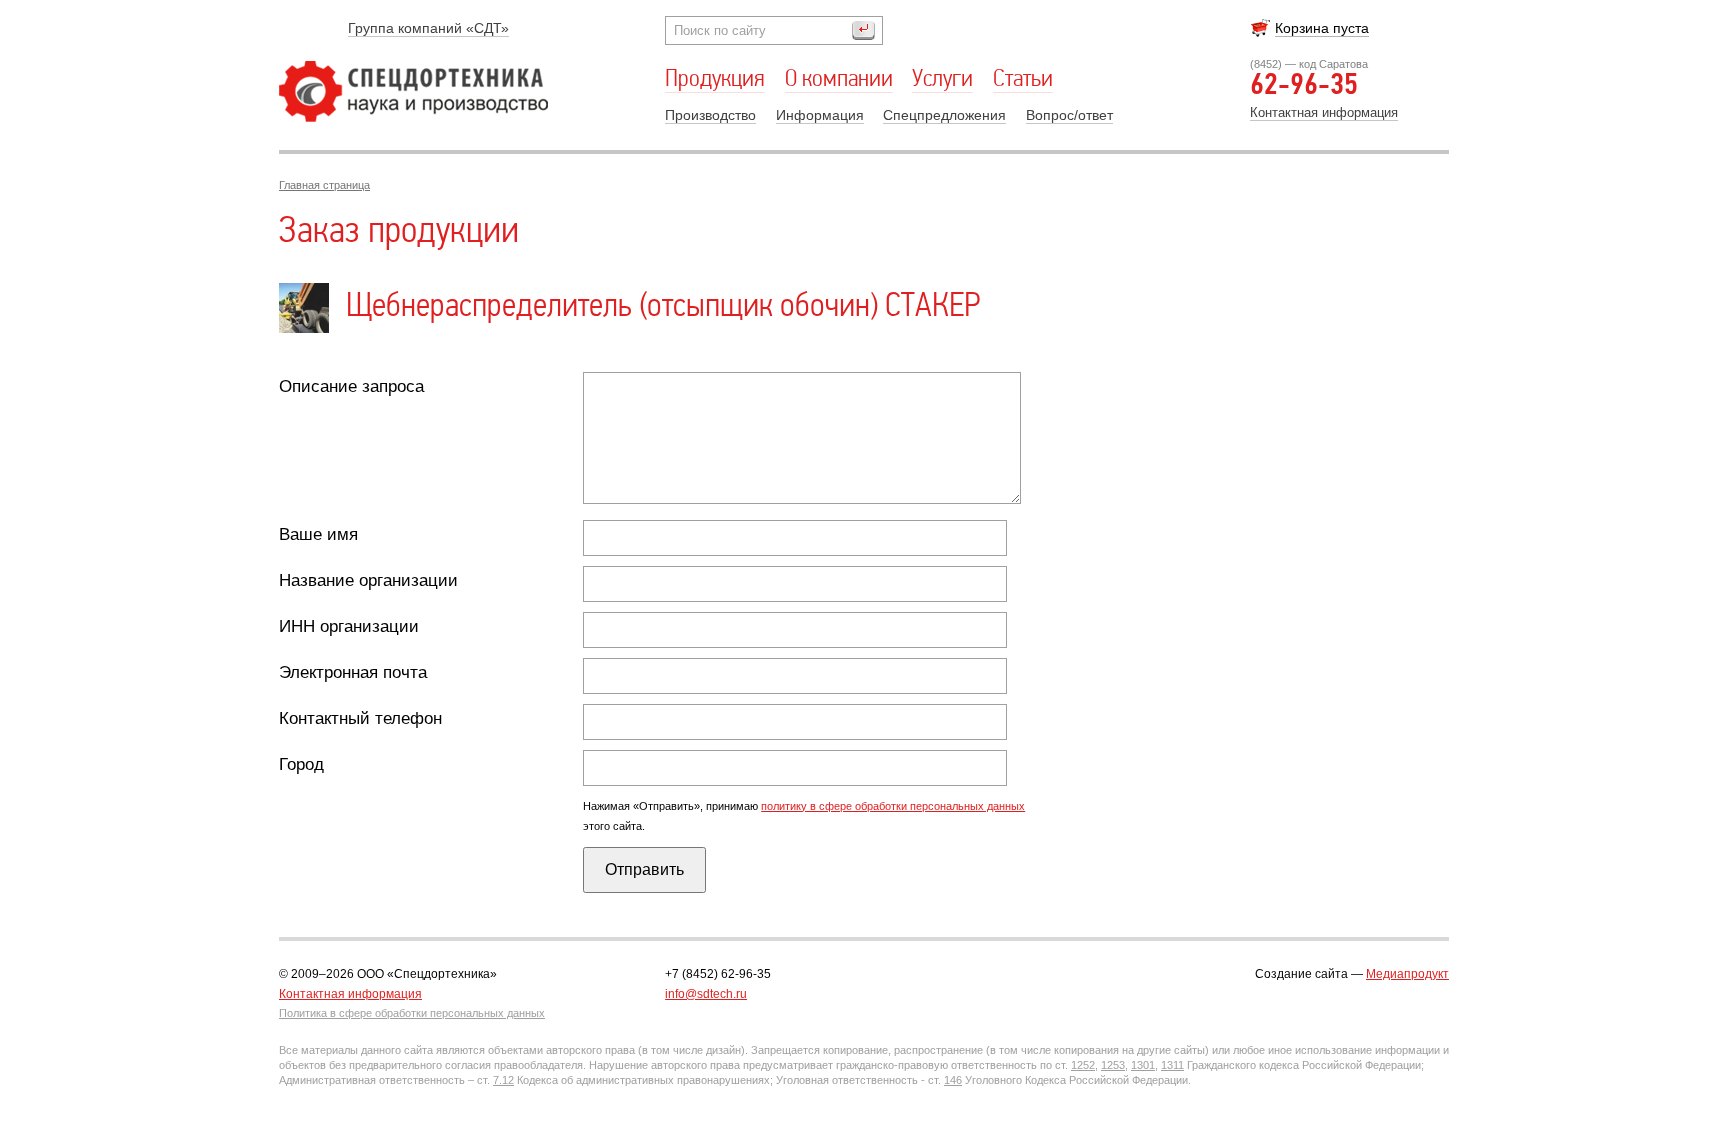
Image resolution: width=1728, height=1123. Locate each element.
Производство (710, 115)
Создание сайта (1301, 973)
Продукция (715, 79)
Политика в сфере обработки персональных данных (412, 1013)
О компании (839, 79)
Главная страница (324, 185)
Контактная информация (1324, 112)
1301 (1143, 1065)
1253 (1113, 1065)
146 (953, 1080)
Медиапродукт (1407, 973)
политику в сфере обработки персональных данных (893, 806)
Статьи (1023, 79)
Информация (820, 115)
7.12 (503, 1080)
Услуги (942, 79)
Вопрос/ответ (1069, 115)
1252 (1083, 1065)
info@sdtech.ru (706, 993)
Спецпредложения (944, 115)
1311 (1172, 1065)
